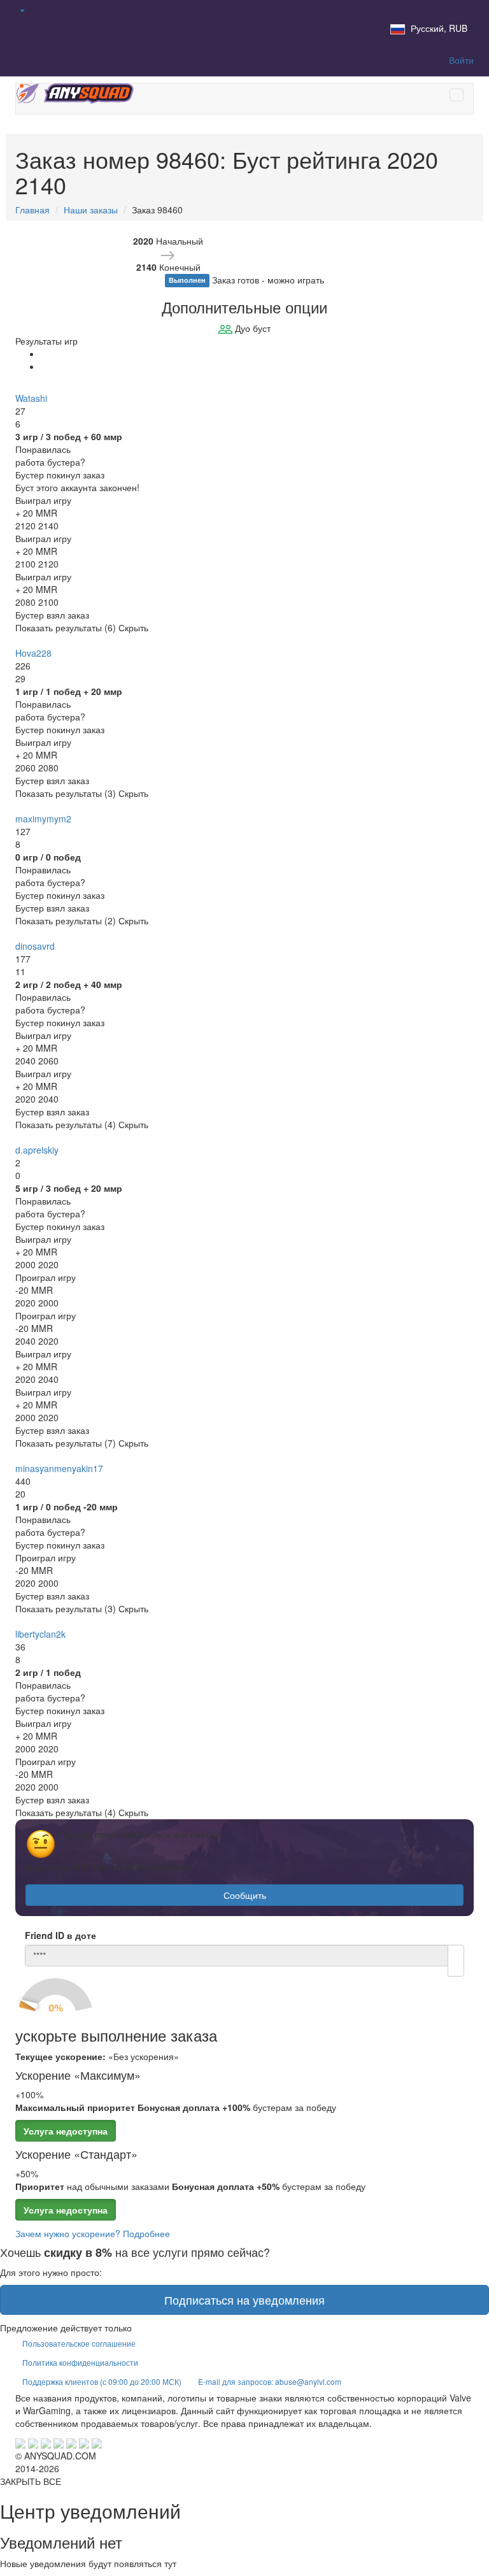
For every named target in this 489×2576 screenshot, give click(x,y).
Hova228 (33, 653)
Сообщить (245, 1895)
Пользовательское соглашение (79, 2343)
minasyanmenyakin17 (59, 1468)
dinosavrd (35, 946)
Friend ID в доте (60, 1935)
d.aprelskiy (37, 1150)
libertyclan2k (40, 1634)
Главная (32, 210)
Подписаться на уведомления (244, 2300)
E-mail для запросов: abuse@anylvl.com (270, 2381)
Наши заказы (91, 210)
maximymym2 (43, 819)
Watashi (31, 398)
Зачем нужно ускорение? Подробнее (93, 2233)
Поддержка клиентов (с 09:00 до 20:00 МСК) (102, 2381)
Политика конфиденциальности (80, 2362)
